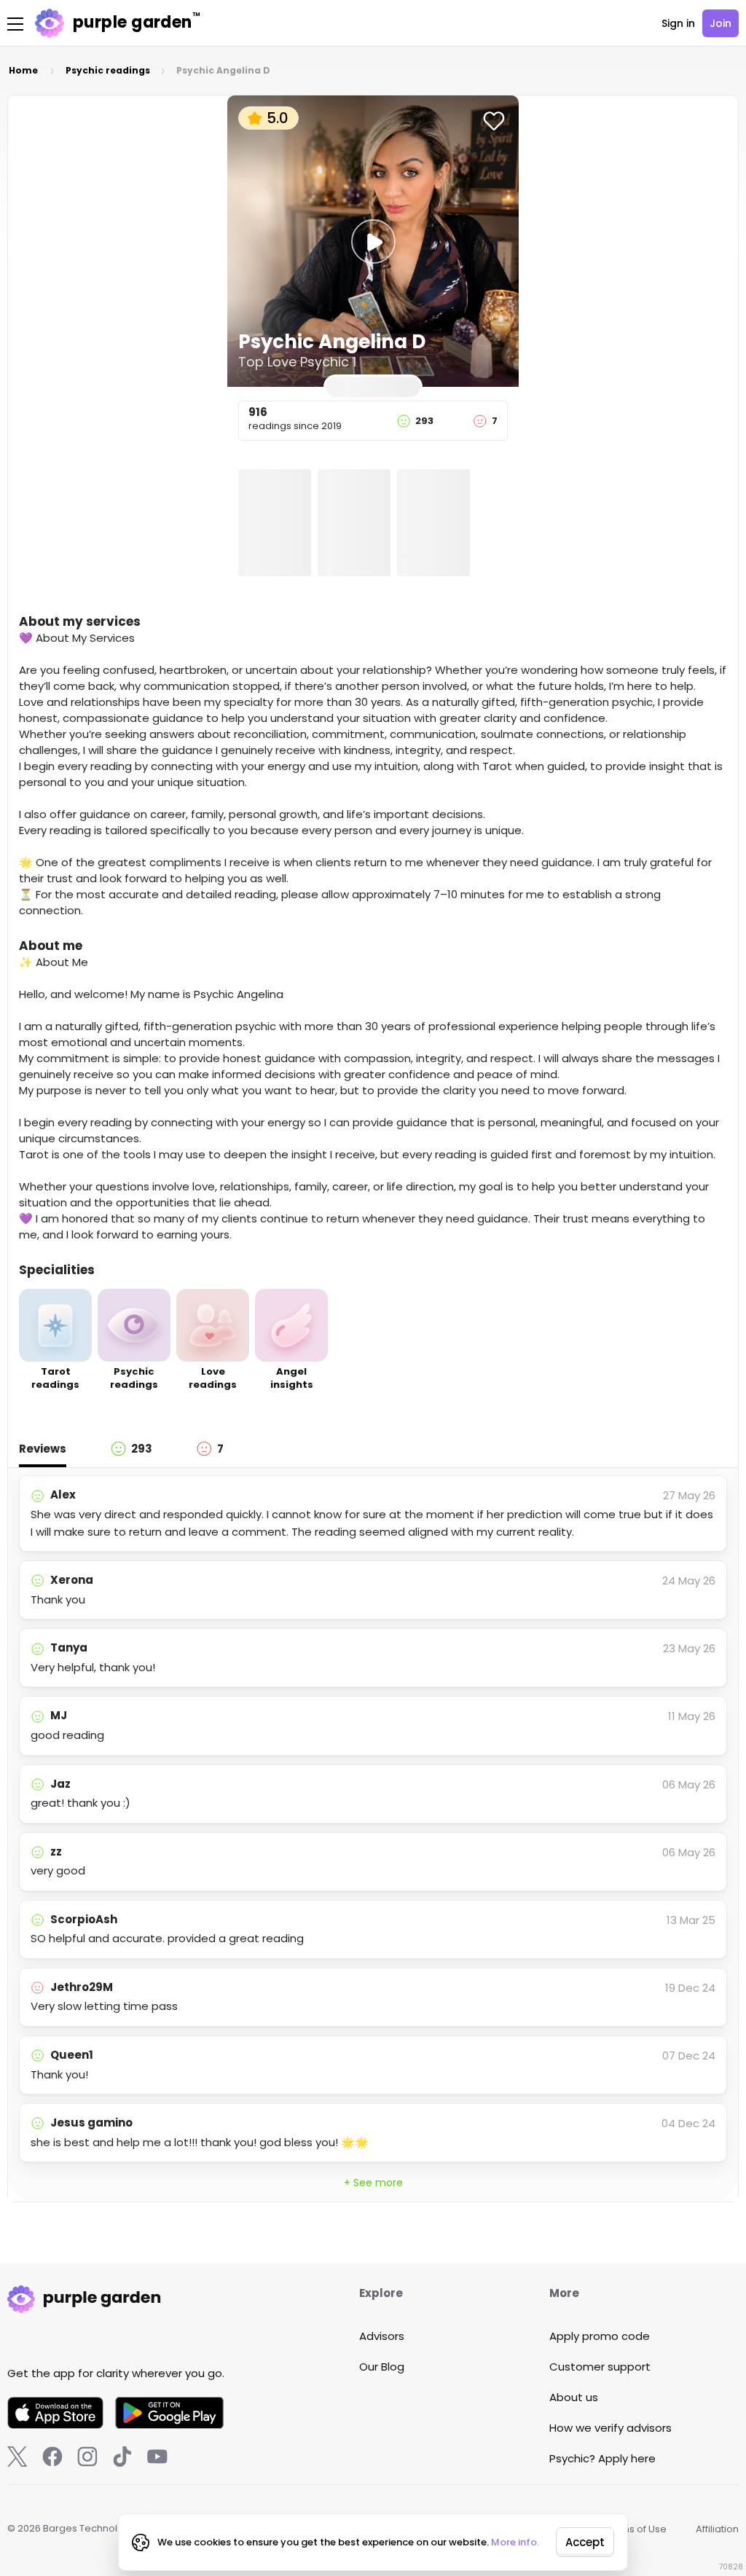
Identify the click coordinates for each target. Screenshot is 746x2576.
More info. (515, 2542)
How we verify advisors (610, 2428)
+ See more (373, 2183)
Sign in (678, 23)
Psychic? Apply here (602, 2458)
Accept (585, 2542)
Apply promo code (600, 2336)
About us (574, 2397)
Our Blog (382, 2367)
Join (721, 23)
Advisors (382, 2336)
